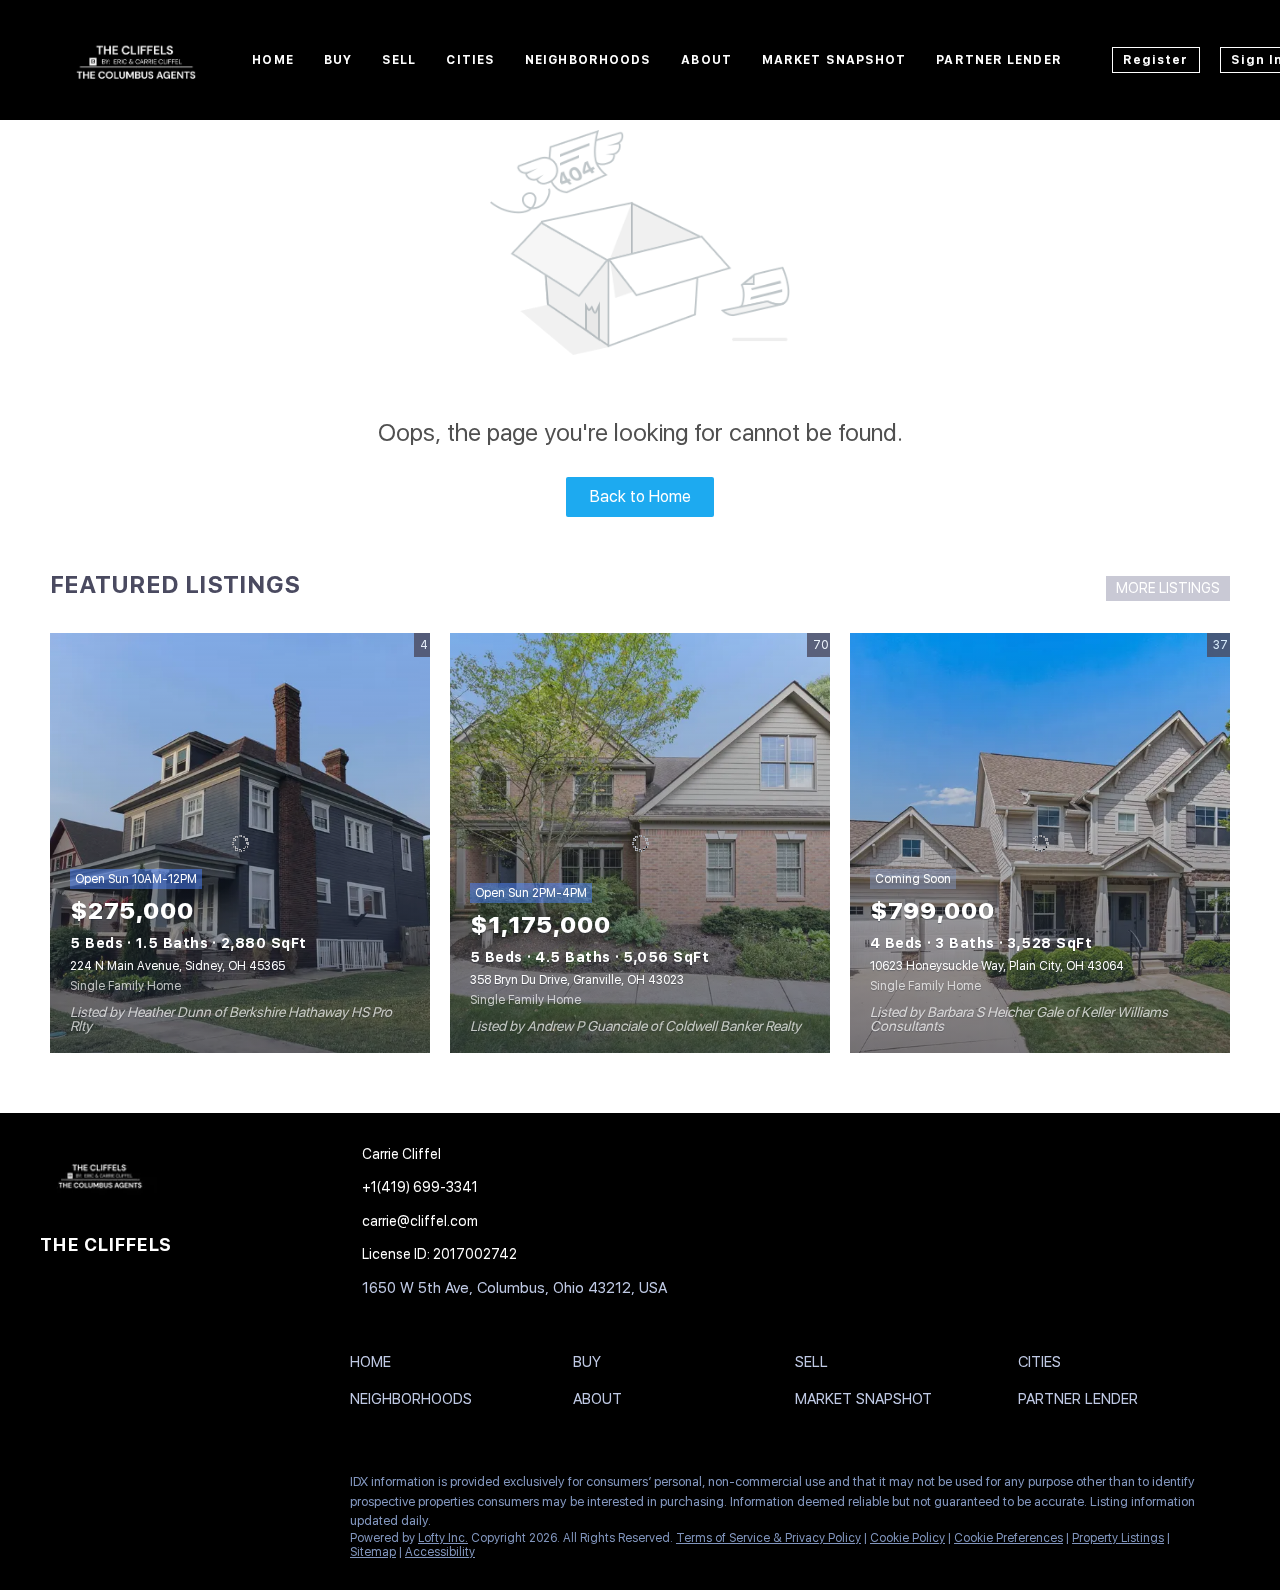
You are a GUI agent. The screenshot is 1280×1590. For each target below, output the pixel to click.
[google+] (175, 1487)
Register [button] (1156, 60)
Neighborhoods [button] (588, 60)
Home (272, 60)
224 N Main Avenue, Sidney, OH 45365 (177, 966)
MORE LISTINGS (1168, 588)
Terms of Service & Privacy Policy (768, 1538)
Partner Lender (998, 60)
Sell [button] (399, 60)
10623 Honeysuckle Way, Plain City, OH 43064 (997, 966)
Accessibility (440, 1552)
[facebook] (55, 1487)
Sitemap (373, 1552)
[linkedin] (95, 1487)
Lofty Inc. (443, 1538)
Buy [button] (338, 60)
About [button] (706, 60)
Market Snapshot (834, 60)
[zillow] (135, 1487)
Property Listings (1118, 1538)
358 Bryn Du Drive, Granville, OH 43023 (577, 980)
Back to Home (640, 496)
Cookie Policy (907, 1538)
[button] (375, 1366)
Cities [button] (470, 60)
